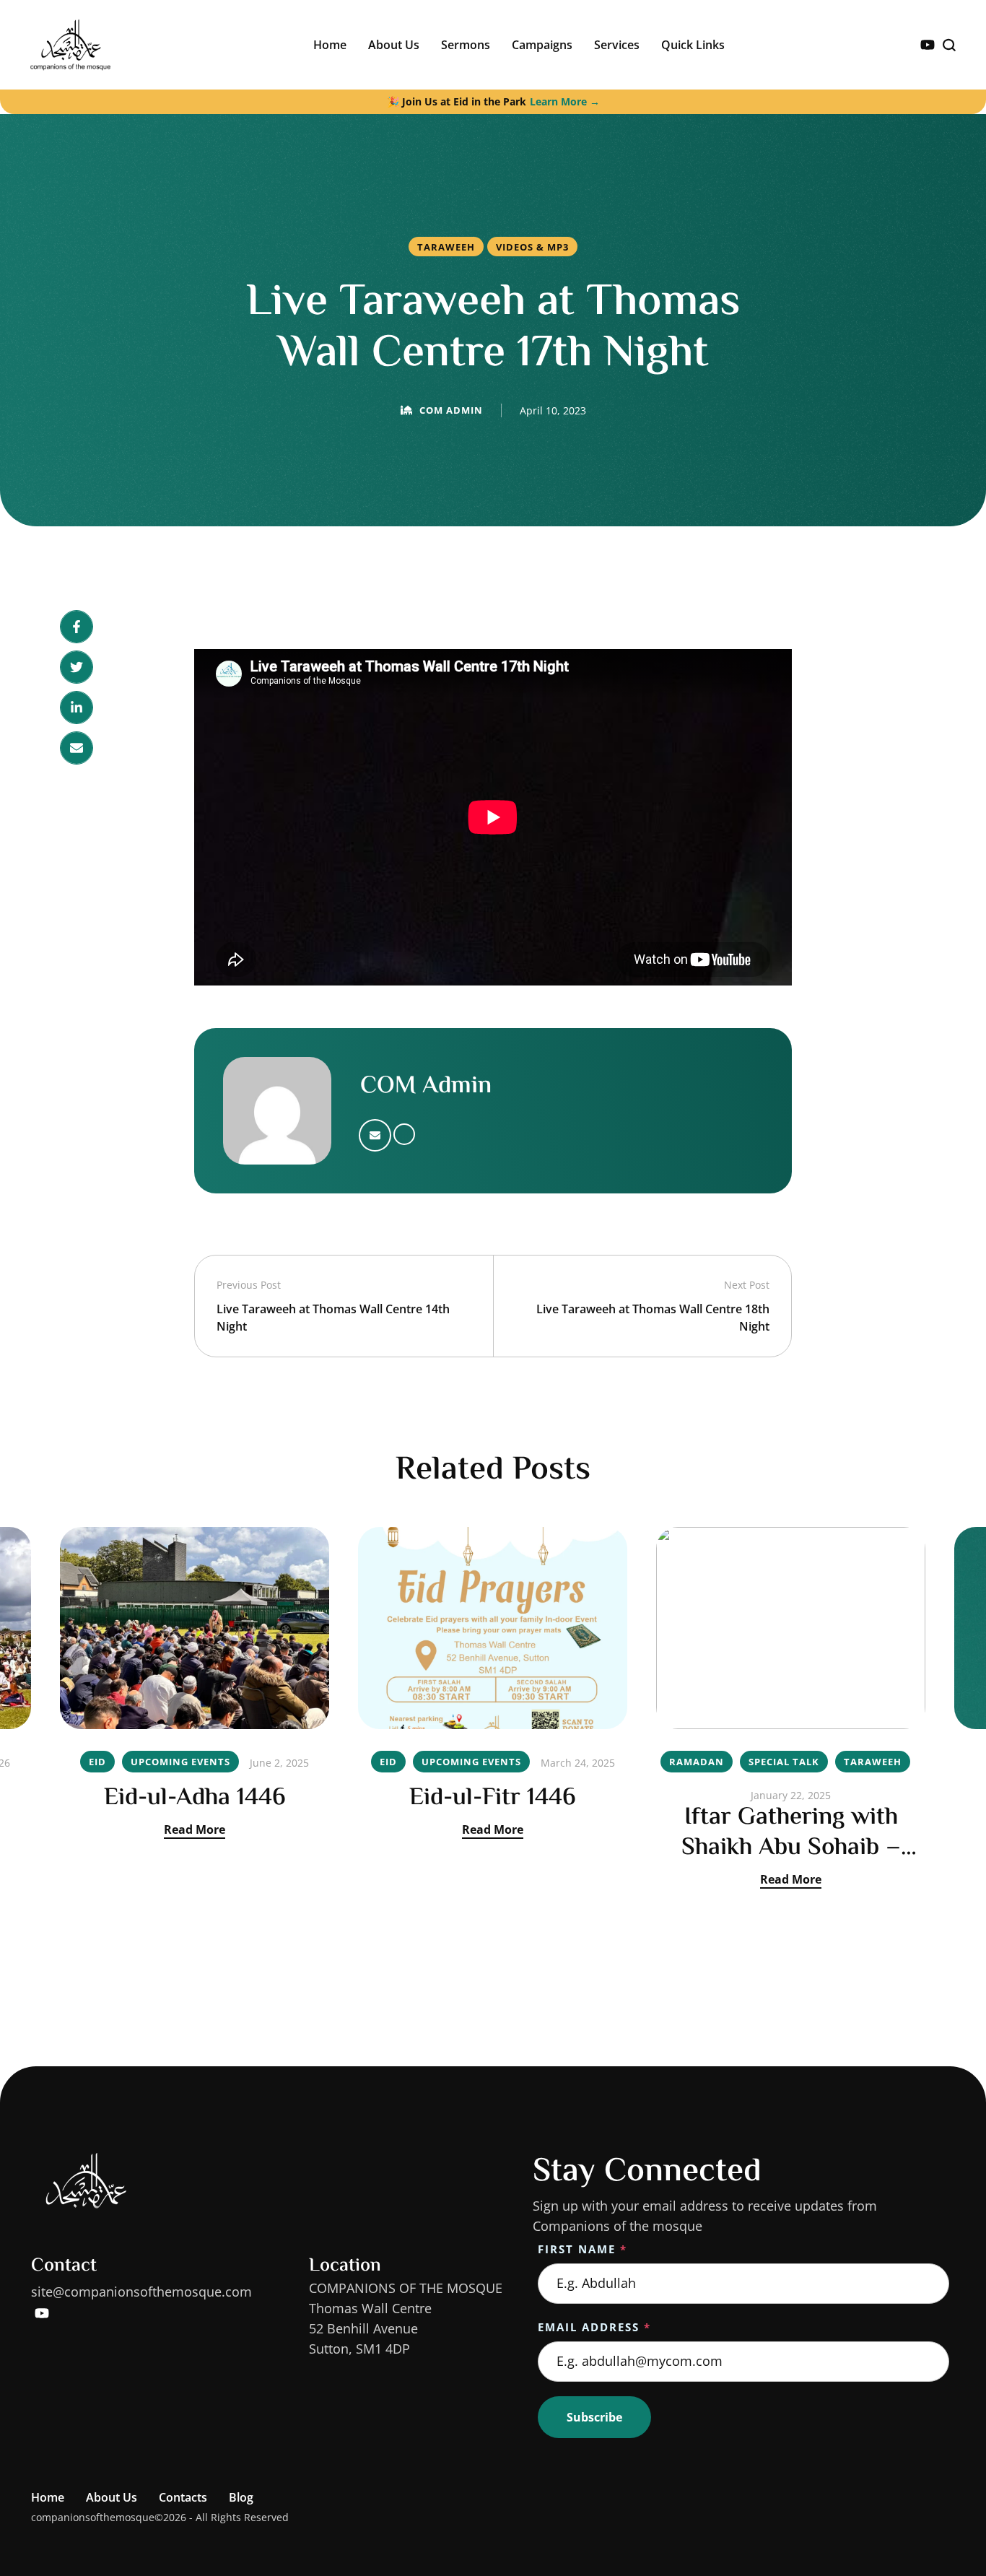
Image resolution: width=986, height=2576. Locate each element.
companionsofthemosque (93, 2517)
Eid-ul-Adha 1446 (195, 1798)
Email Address (594, 2327)
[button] (946, 2515)
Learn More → (565, 101)
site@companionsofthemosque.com (141, 2292)
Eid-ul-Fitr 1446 (493, 1798)
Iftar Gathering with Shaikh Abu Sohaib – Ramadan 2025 (791, 1848)
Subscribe (594, 2417)
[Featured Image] (195, 1628)
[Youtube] (928, 45)
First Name (583, 2249)
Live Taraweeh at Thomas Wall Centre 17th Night (493, 329)
